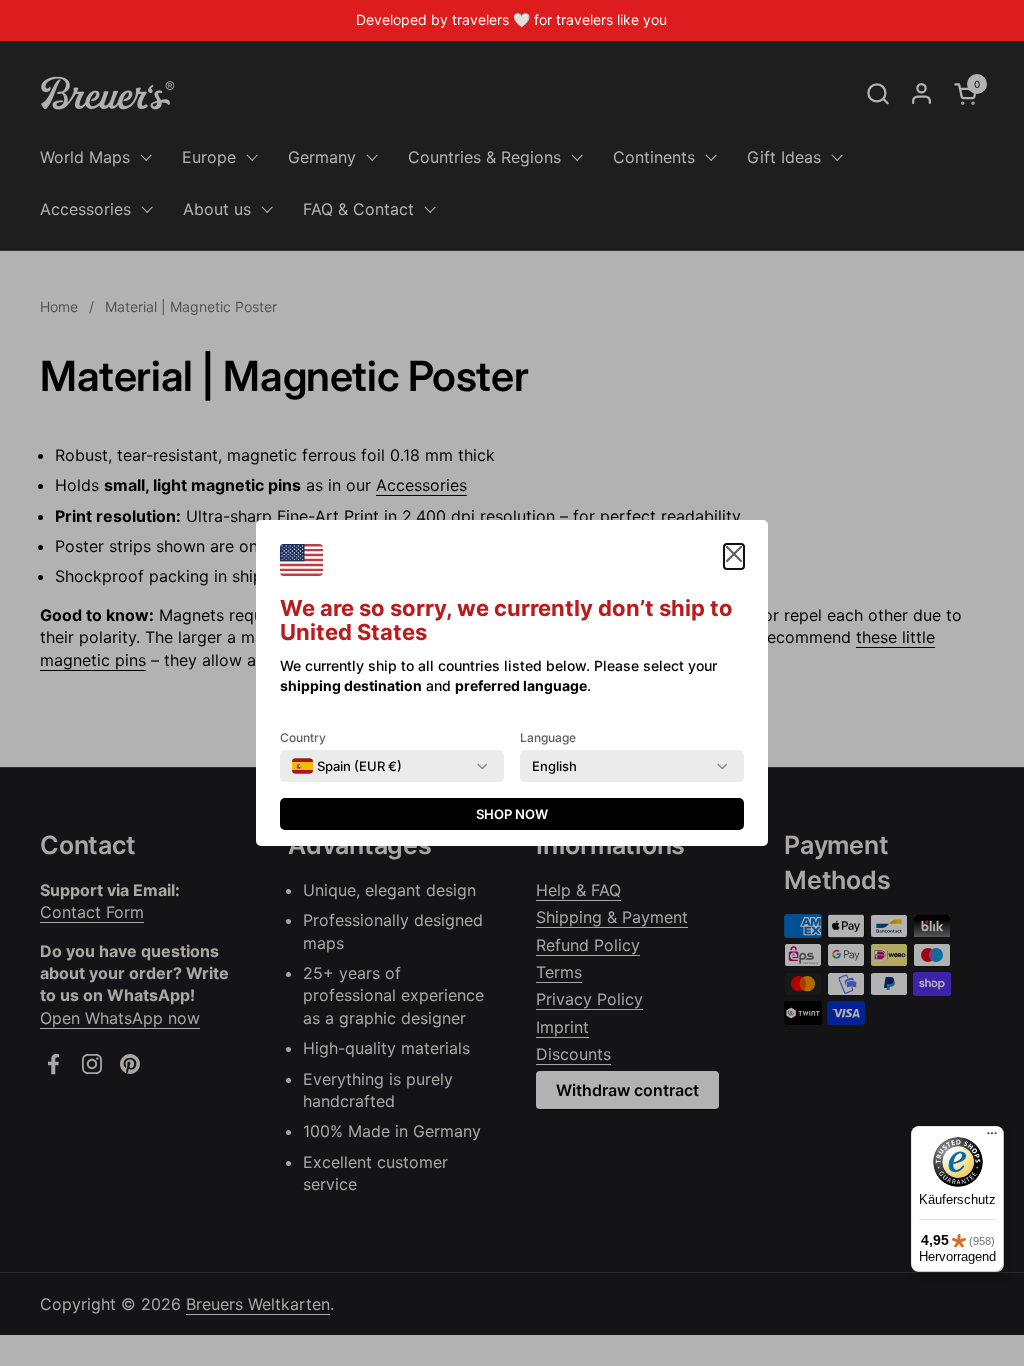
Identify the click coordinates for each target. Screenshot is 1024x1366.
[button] (734, 556)
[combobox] (347, 766)
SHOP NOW (512, 814)
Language (548, 737)
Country (303, 737)
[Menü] (992, 1138)
